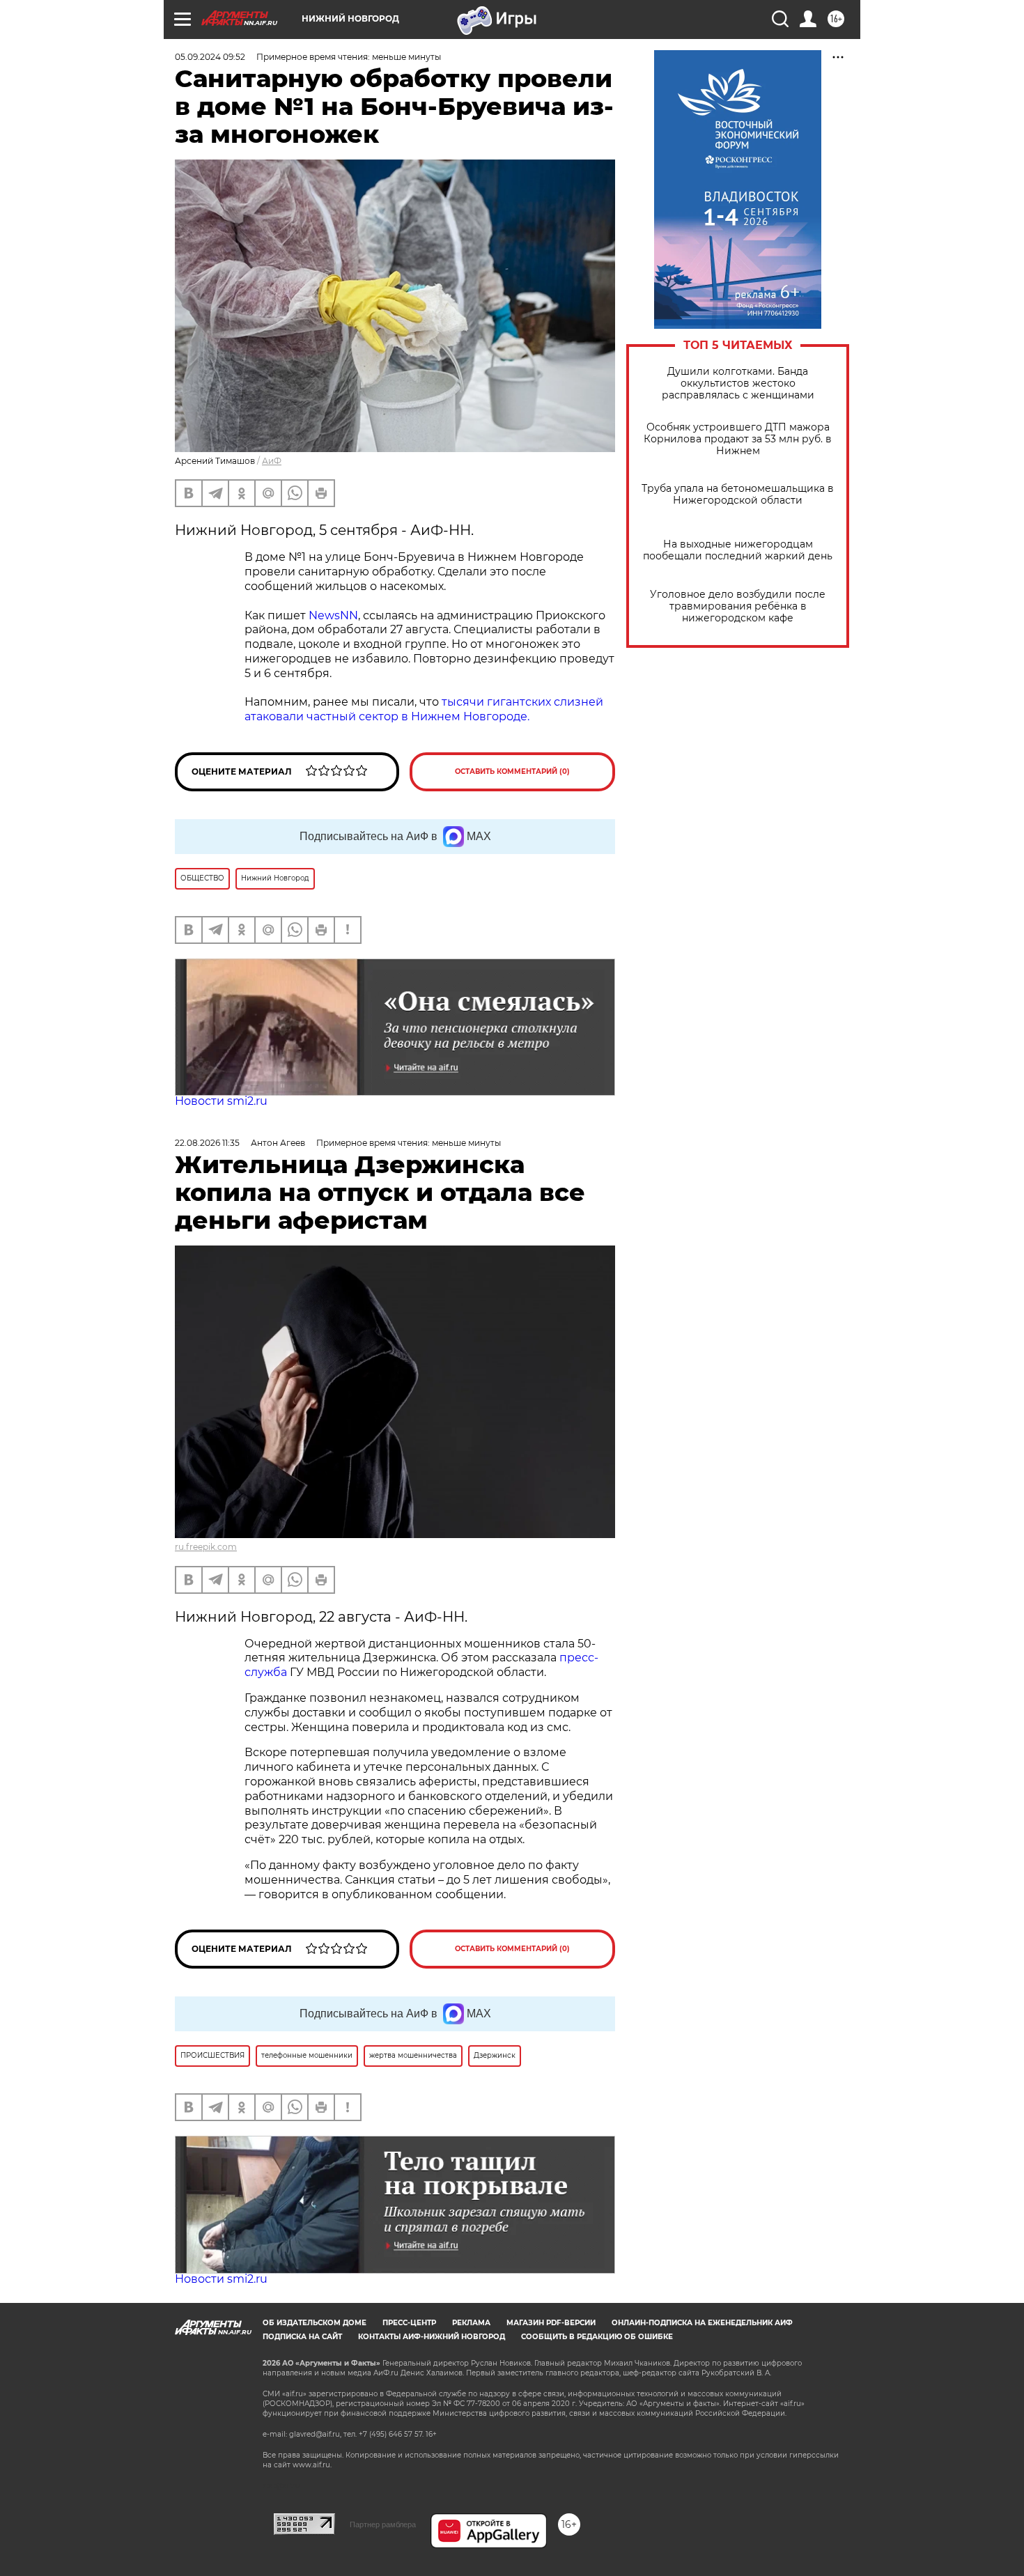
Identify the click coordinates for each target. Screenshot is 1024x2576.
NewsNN (333, 615)
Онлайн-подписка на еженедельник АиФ (702, 2323)
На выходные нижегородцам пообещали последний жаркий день (738, 550)
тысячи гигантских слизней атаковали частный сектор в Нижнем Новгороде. (424, 709)
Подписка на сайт (302, 2337)
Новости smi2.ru (221, 1101)
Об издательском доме (315, 2323)
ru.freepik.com (206, 1547)
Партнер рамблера (383, 2524)
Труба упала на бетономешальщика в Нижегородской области (738, 495)
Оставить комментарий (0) (512, 771)
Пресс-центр (409, 2323)
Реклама (471, 2323)
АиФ (272, 461)
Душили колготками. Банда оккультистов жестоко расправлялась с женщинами (738, 383)
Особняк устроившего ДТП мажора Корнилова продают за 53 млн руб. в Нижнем (738, 439)
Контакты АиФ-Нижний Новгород (432, 2337)
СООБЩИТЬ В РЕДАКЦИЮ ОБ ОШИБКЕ (597, 2337)
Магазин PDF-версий (551, 2323)
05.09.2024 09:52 (210, 57)
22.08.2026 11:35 (207, 1143)
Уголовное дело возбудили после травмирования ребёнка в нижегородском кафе (738, 606)
